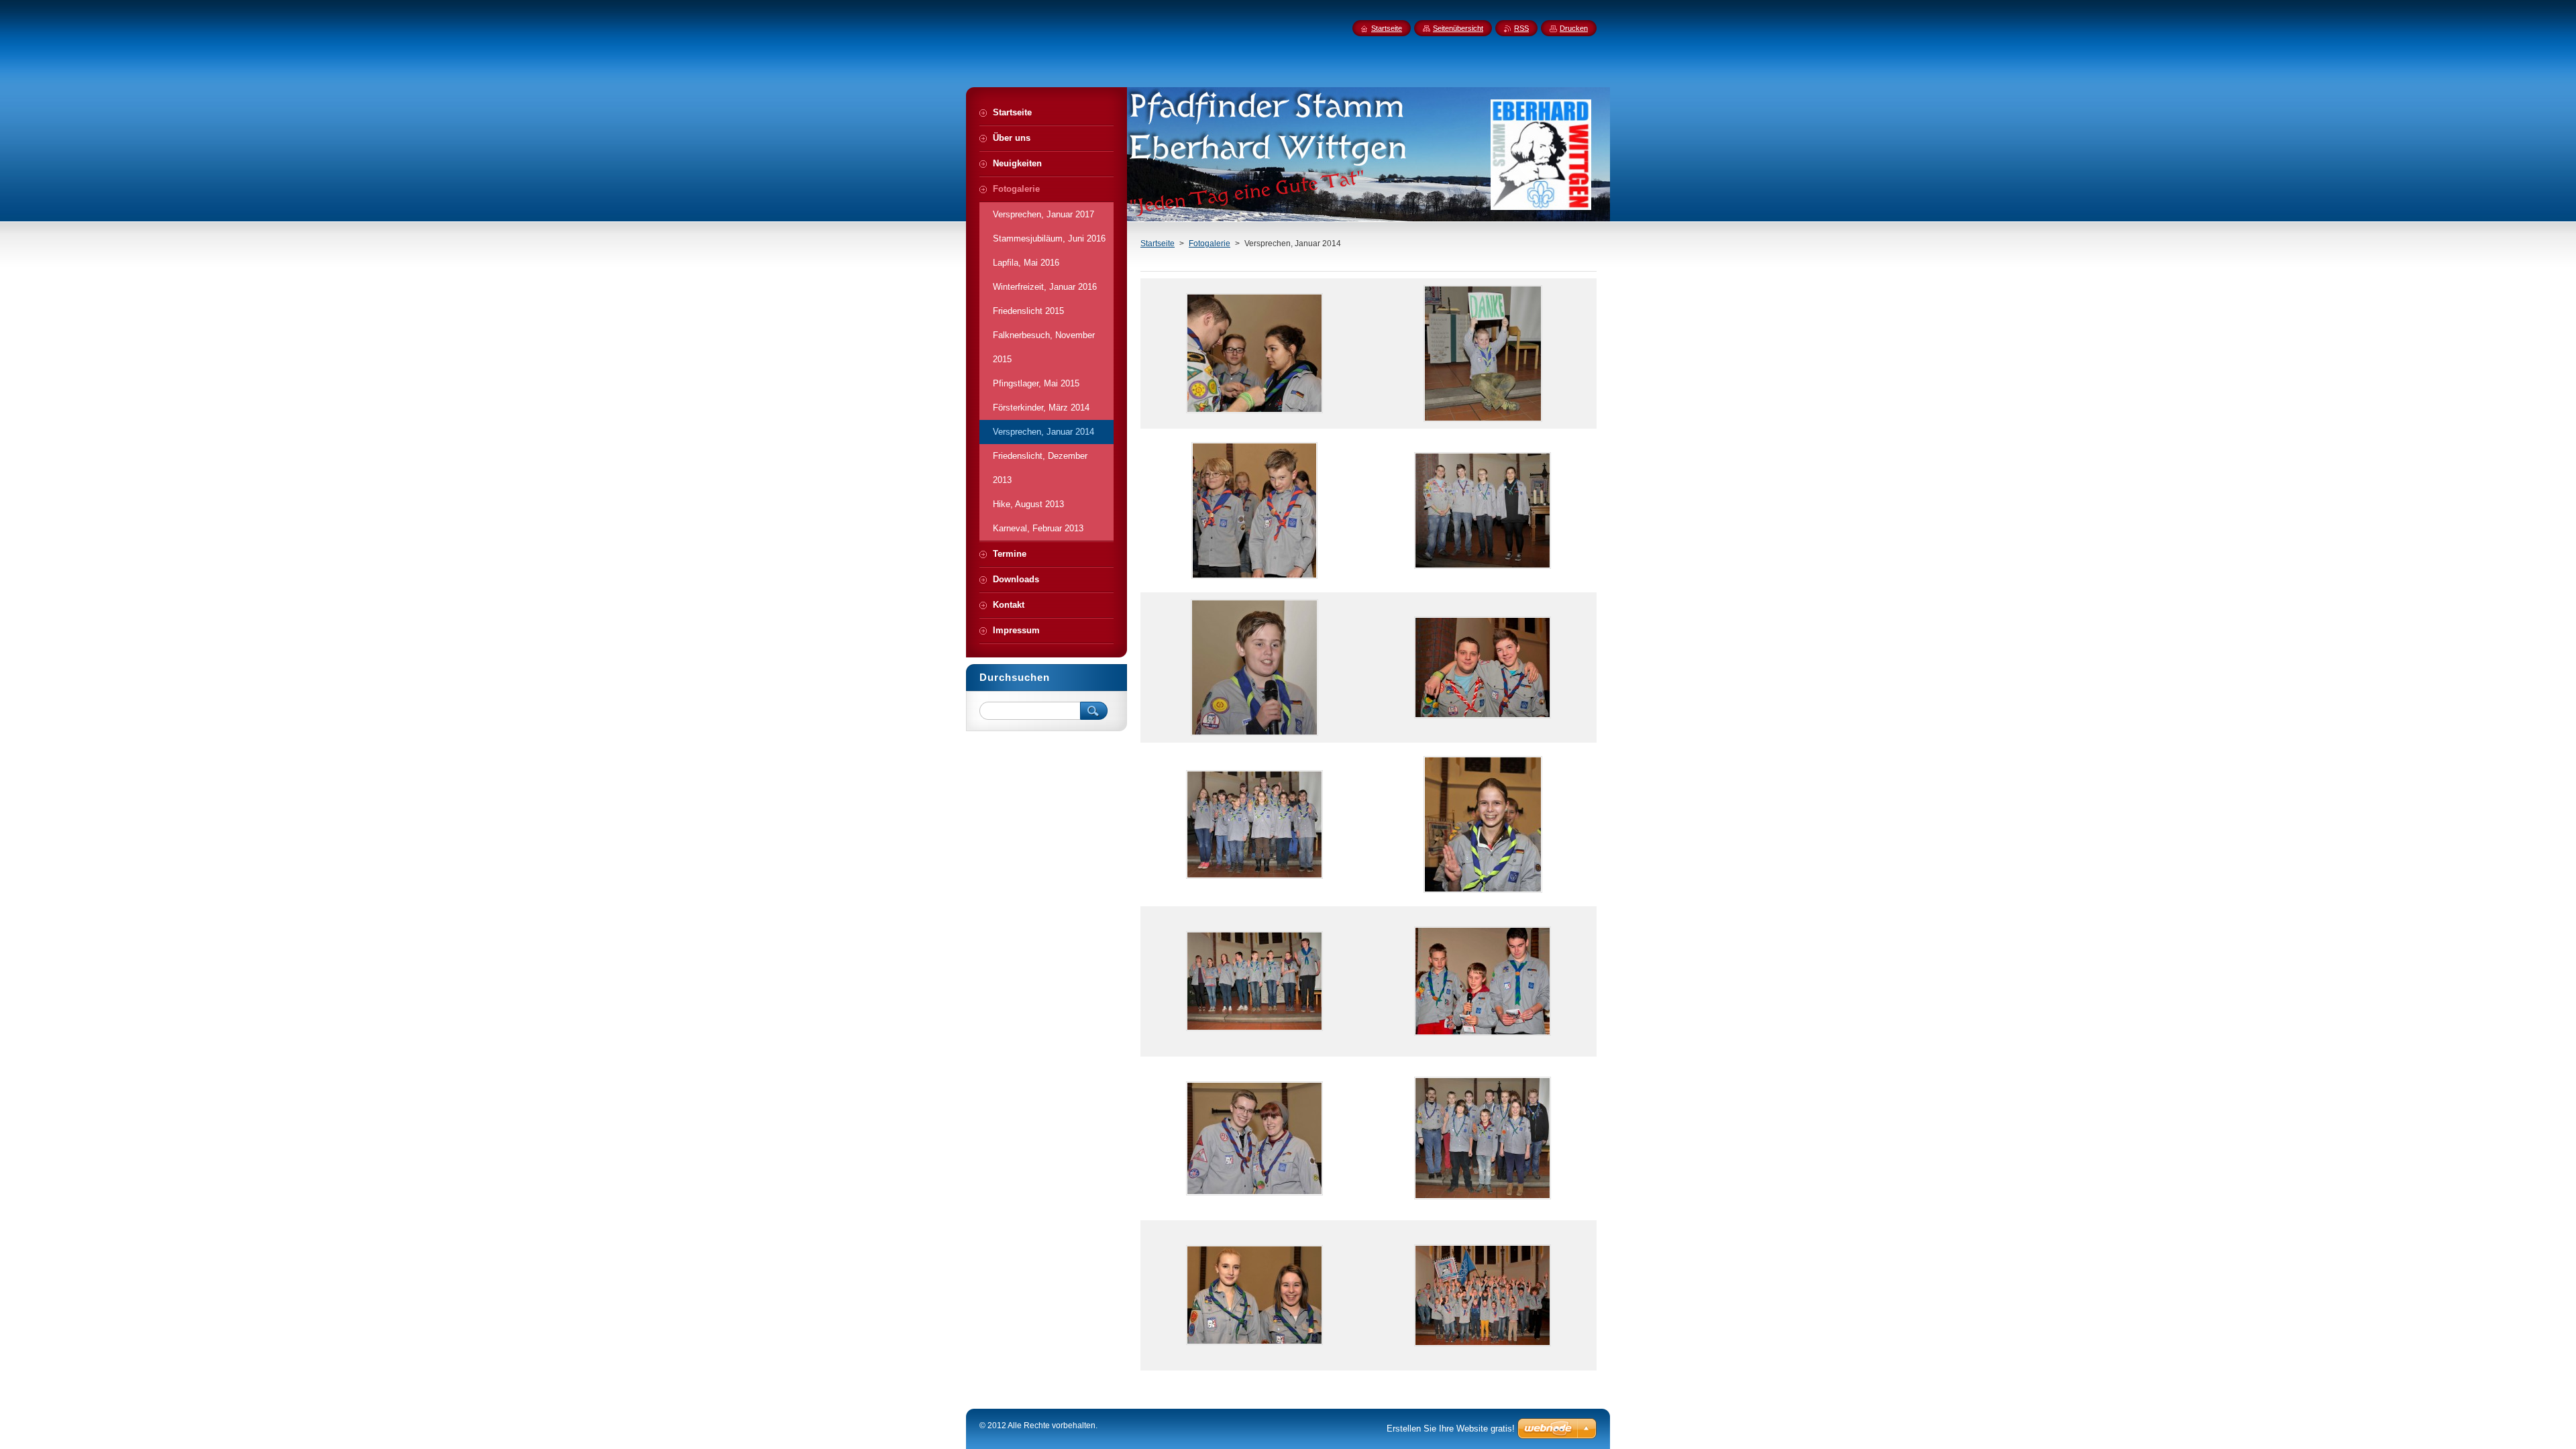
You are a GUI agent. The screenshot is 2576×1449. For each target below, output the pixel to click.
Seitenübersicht (1458, 28)
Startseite (1158, 244)
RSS (1521, 28)
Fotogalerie (1210, 244)
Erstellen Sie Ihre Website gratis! (1451, 1429)
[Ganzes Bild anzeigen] (1254, 354)
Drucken (1574, 28)
